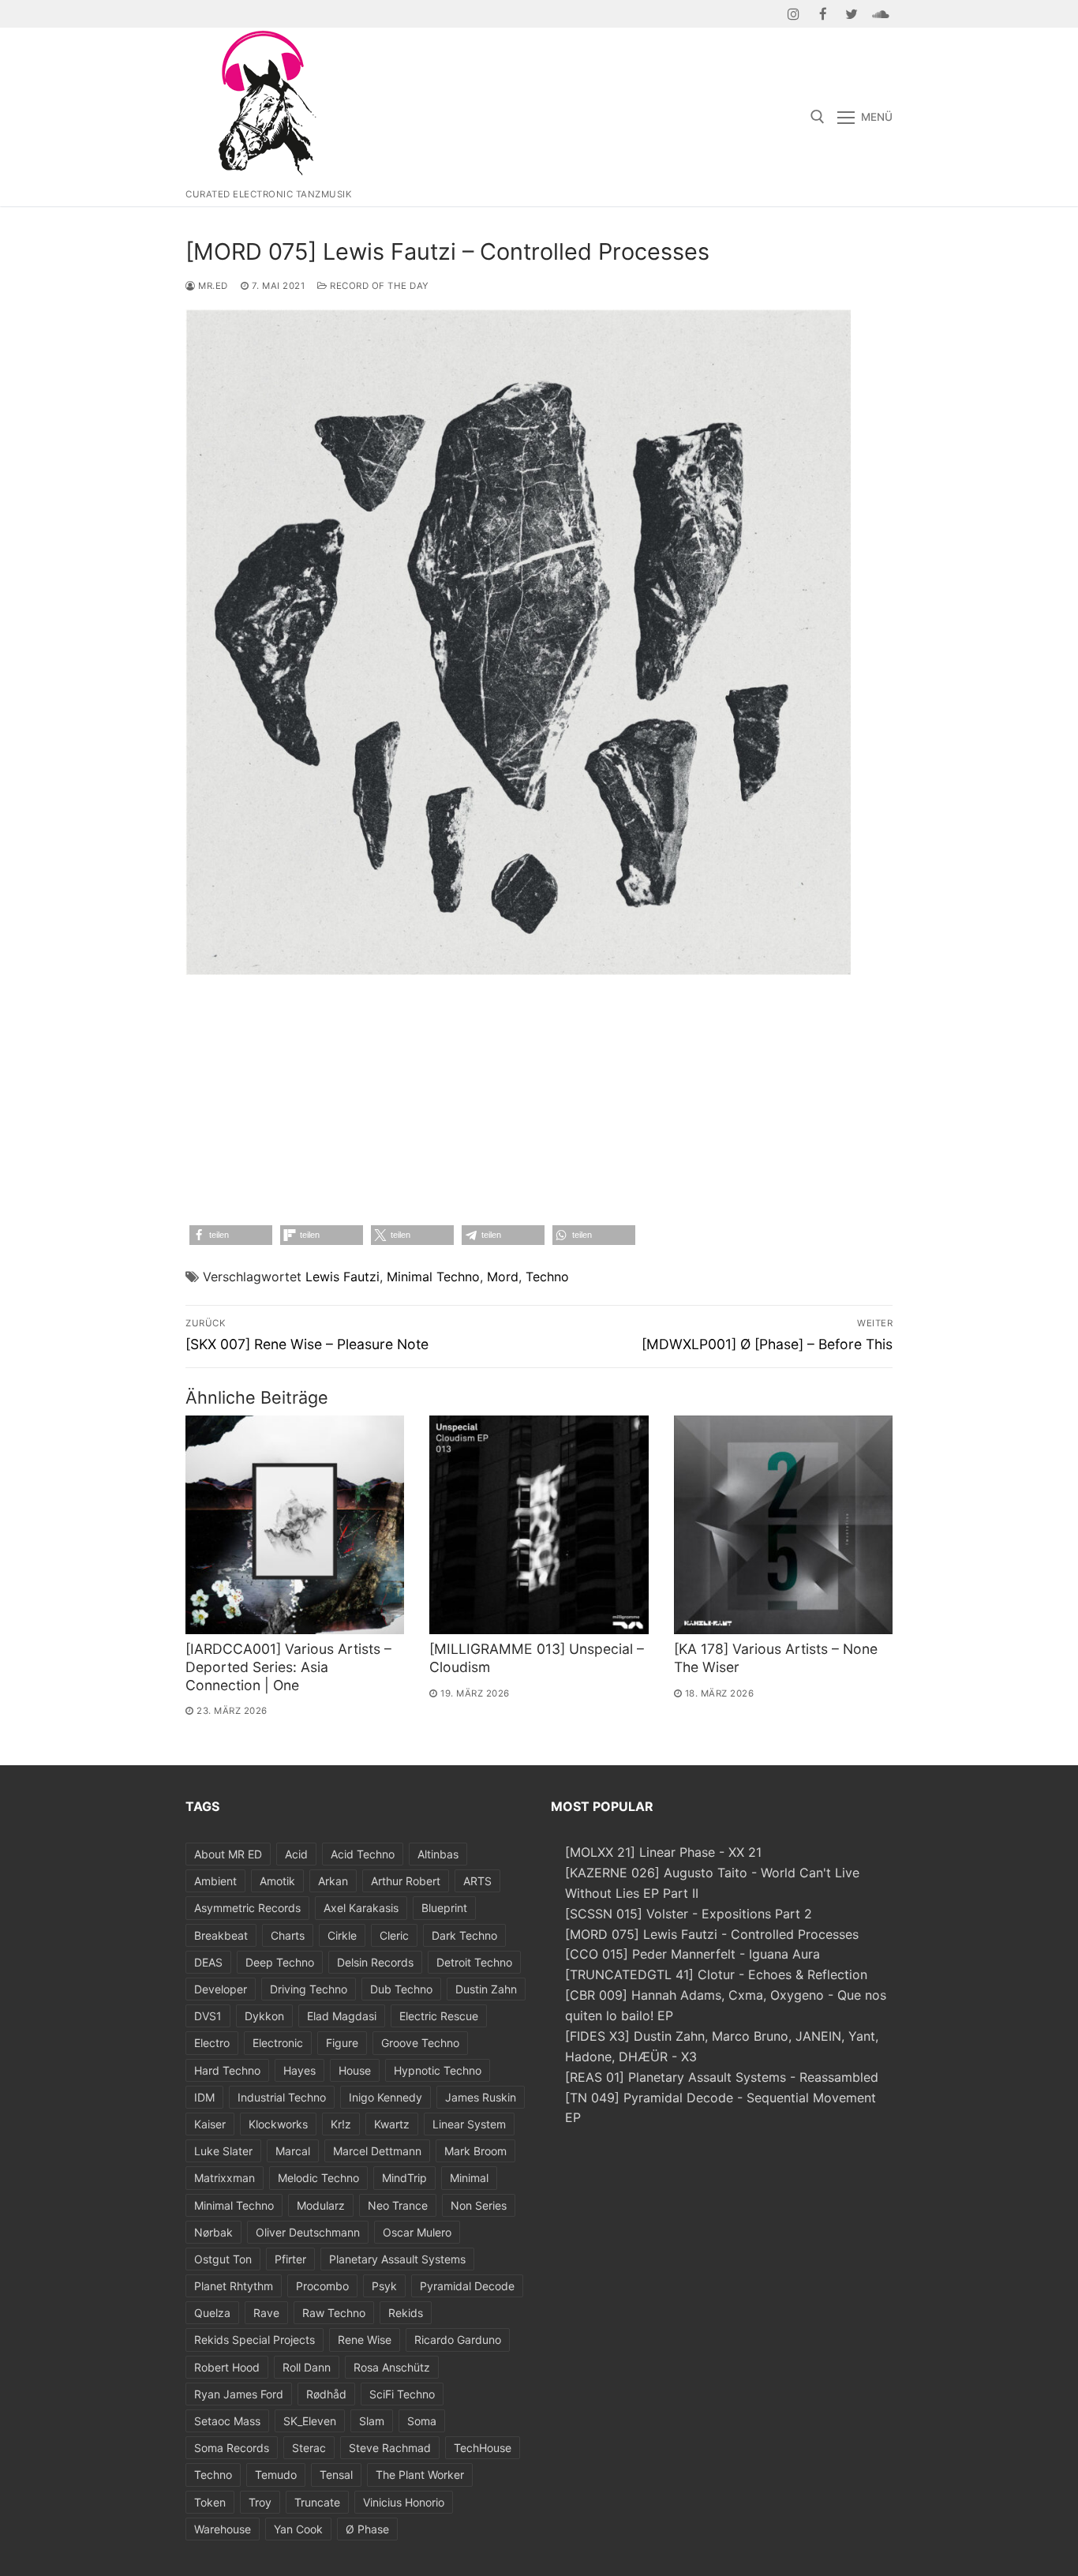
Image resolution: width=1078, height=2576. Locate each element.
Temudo (276, 2475)
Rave (266, 2313)
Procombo (322, 2286)
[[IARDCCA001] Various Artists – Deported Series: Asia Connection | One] (295, 1525)
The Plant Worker (420, 2475)
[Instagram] (794, 14)
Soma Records (232, 2448)
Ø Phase (367, 2529)
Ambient (215, 1881)
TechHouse (483, 2448)
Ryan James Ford (239, 2394)
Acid (296, 1854)
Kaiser (210, 2124)
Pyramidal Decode (467, 2286)
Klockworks (278, 2124)
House (355, 2070)
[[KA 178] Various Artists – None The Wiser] (783, 1525)
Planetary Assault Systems (397, 2259)
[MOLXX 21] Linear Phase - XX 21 (663, 1852)
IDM (204, 2097)
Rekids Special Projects (255, 2340)
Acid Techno (363, 1854)
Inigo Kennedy (386, 2097)
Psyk (384, 2286)
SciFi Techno (402, 2394)
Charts (288, 1935)
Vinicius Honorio (404, 2502)
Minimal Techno (433, 1277)
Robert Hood (227, 2367)
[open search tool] (818, 117)
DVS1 (208, 2016)
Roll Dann (307, 2367)
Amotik (277, 1881)
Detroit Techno (474, 1962)
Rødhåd (326, 2394)
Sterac (309, 2448)
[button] (231, 1235)
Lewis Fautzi (342, 1277)
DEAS (208, 1962)
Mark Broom (475, 2151)
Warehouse (223, 2529)
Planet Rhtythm (234, 2286)
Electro (212, 2043)
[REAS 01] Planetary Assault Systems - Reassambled (722, 2077)
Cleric (394, 1935)
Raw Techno (334, 2313)
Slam (372, 2421)
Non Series (479, 2205)
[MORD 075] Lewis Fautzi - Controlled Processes (712, 1934)
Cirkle (342, 1935)
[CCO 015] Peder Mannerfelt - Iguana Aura (692, 1954)
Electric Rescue (439, 2016)
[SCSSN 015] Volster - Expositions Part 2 (689, 1914)
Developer (221, 1989)
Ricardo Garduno (458, 2340)
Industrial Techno (282, 2097)
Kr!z (341, 2124)
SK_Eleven (310, 2421)
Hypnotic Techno (438, 2070)
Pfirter (290, 2259)
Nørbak (213, 2232)
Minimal (469, 2178)
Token (210, 2502)
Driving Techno (309, 1989)
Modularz (321, 2205)
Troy (260, 2502)
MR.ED (212, 286)
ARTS (477, 1881)
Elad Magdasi (342, 2016)
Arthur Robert (406, 1881)
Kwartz (392, 2124)
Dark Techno (464, 1935)
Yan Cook (298, 2529)
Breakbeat (221, 1935)
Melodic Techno (318, 2178)
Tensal (336, 2475)
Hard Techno (227, 2070)
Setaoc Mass (227, 2421)
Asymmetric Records (247, 1908)
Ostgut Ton (223, 2259)
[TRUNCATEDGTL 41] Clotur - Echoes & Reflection (716, 1974)
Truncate (317, 2502)
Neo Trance (398, 2205)
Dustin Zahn (486, 1989)
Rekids (406, 2313)
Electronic (278, 2043)
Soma (422, 2421)
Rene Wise (365, 2340)
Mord (503, 1277)
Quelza (212, 2313)
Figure (342, 2043)
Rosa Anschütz (392, 2367)
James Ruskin (481, 2097)
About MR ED (228, 1854)
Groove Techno (420, 2043)
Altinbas (438, 1854)
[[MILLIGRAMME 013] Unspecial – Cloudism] (539, 1525)
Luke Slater (223, 2151)
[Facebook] (823, 14)
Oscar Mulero (417, 2232)
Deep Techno (280, 1962)
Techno (547, 1277)
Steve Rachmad (390, 2448)
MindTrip (404, 2178)
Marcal (293, 2151)
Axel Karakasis (361, 1908)
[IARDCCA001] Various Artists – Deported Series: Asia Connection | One (288, 1667)
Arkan (333, 1881)
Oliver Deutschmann (308, 2232)
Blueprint (444, 1908)
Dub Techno (401, 1989)
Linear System (469, 2124)
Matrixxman (225, 2178)
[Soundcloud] (880, 14)
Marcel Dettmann (377, 2151)
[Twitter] (852, 14)
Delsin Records (375, 1962)
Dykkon (264, 2016)
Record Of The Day (378, 286)
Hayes (299, 2070)
